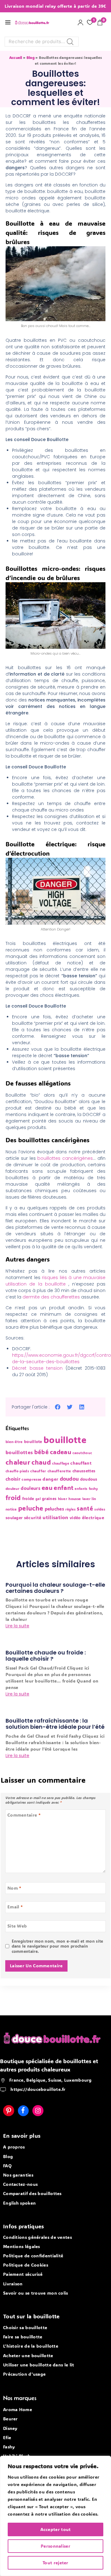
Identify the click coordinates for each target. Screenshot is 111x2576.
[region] (55, 2516)
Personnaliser (55, 2546)
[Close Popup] (98, 1194)
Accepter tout (56, 2529)
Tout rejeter (55, 2563)
